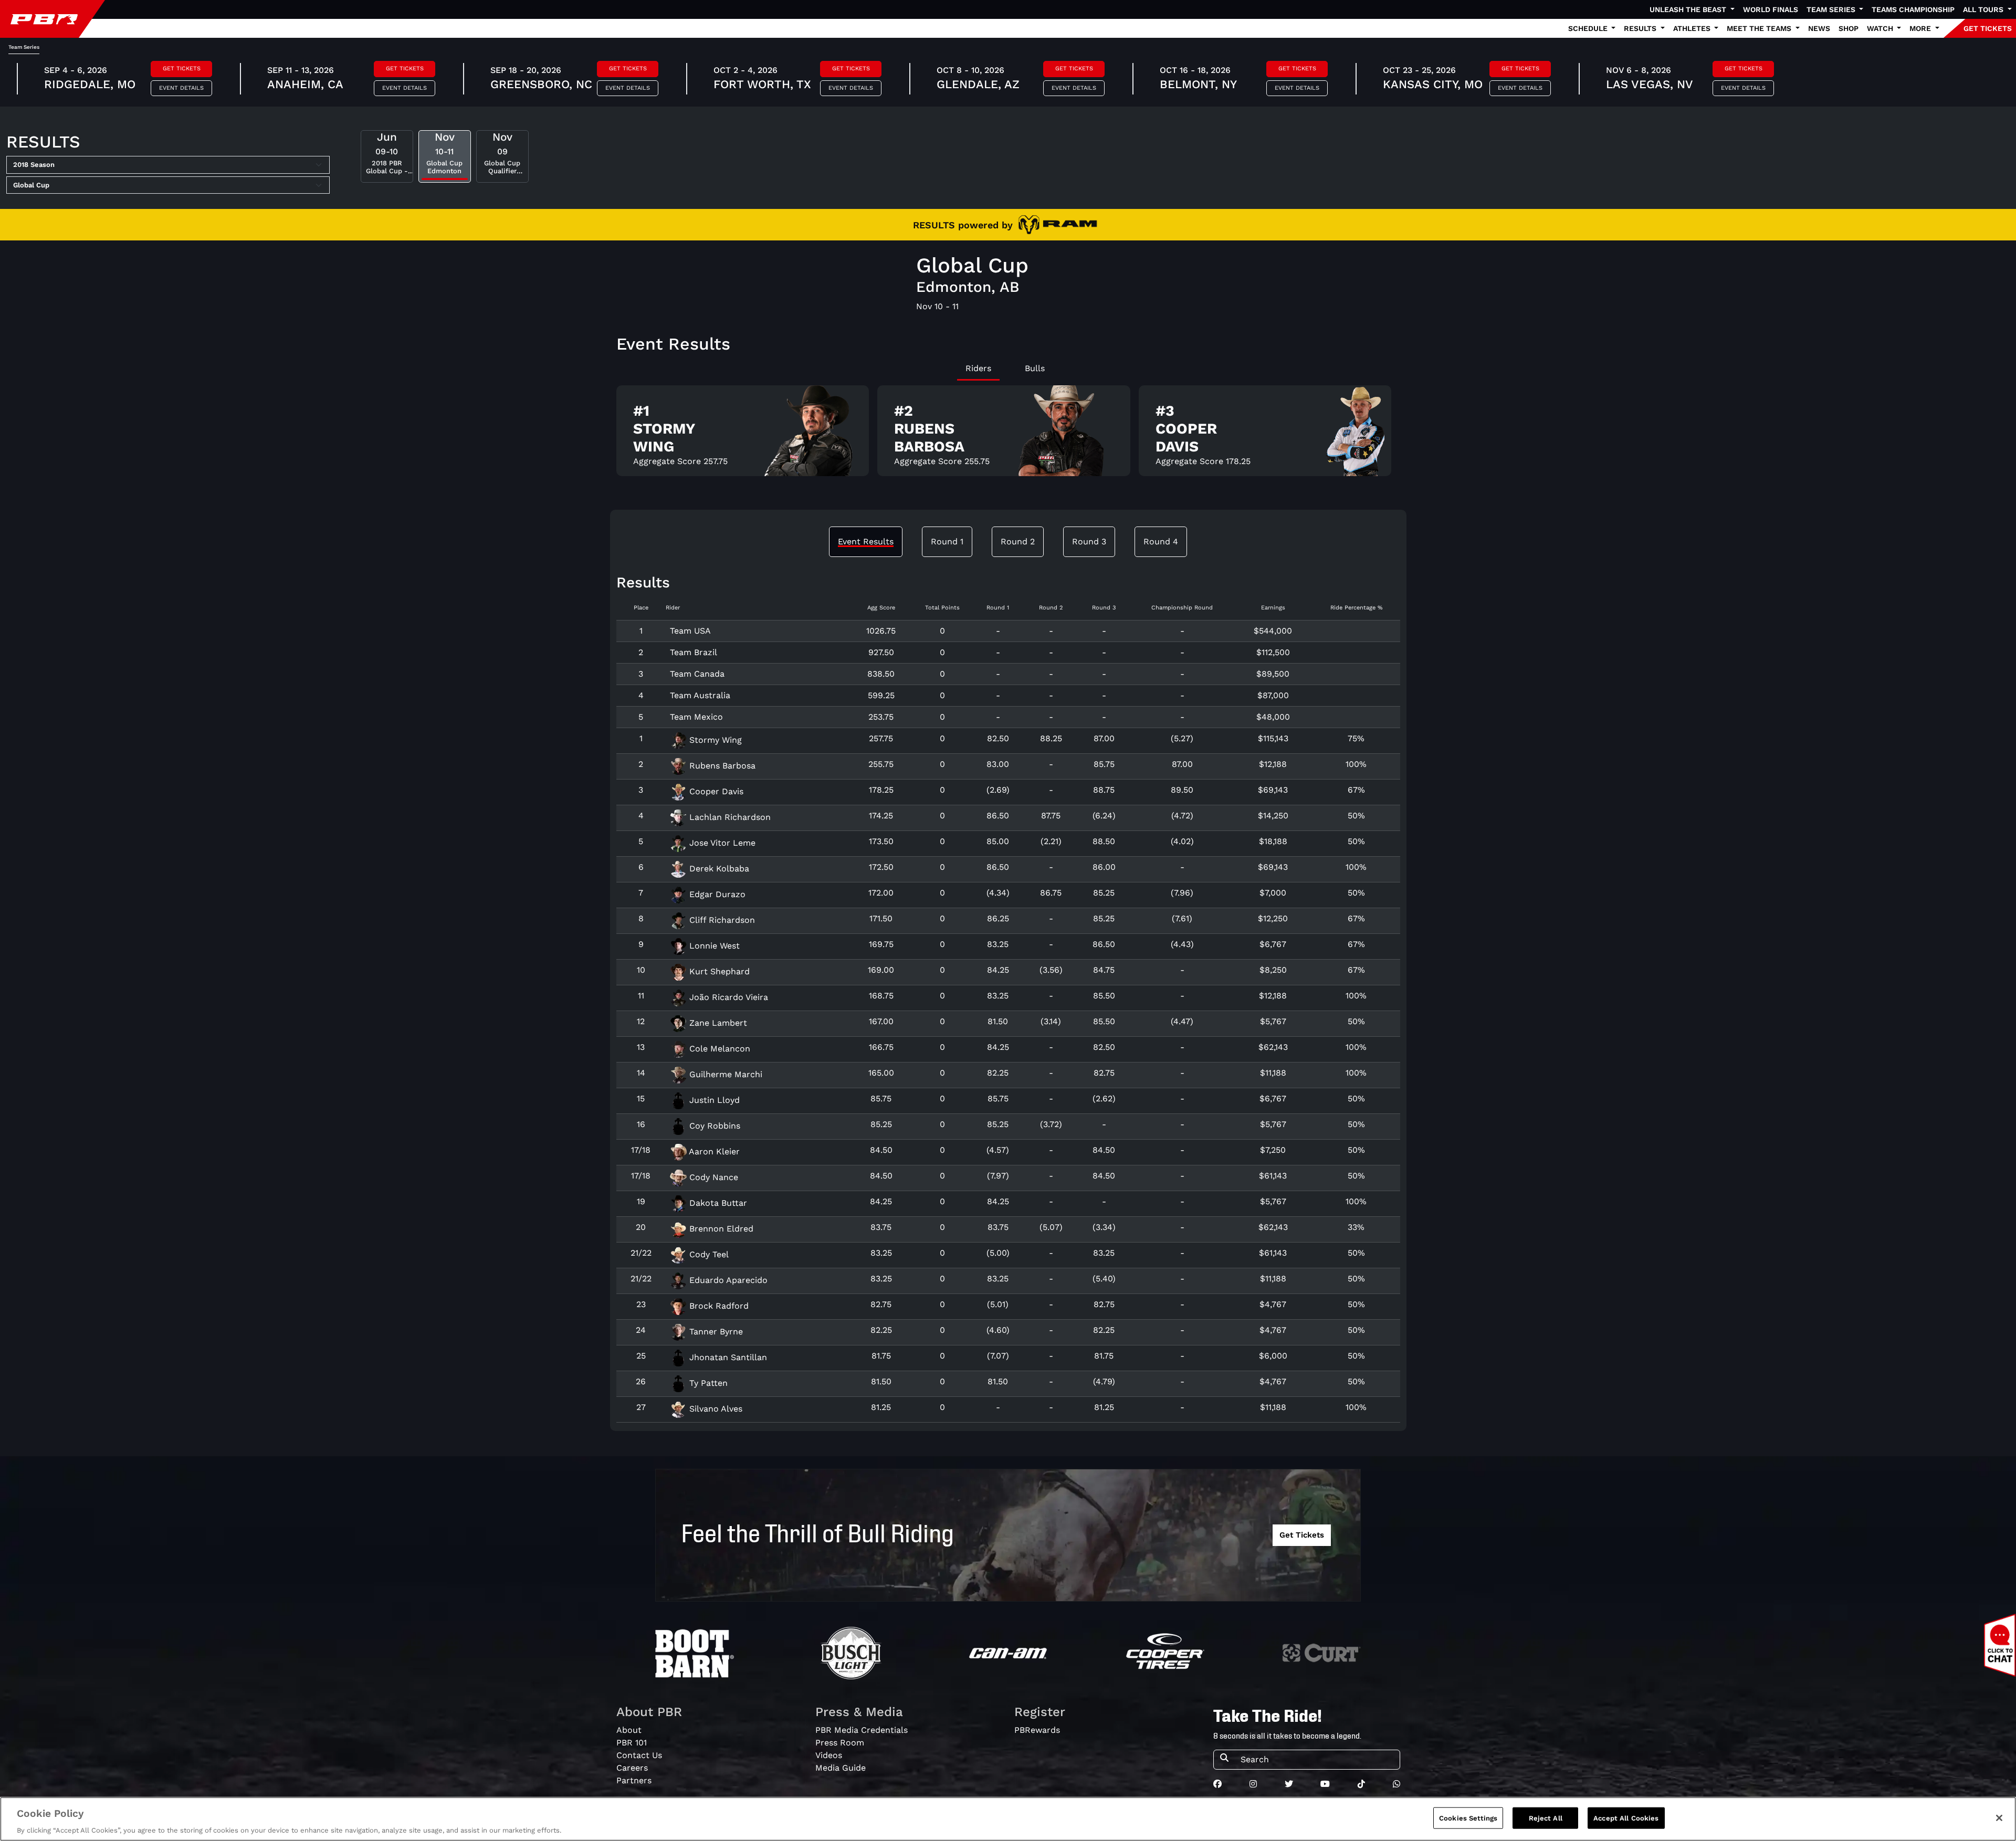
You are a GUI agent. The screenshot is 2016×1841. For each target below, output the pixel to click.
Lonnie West (713, 946)
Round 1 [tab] (947, 541)
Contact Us (639, 1755)
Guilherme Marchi (724, 1074)
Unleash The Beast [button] (1689, 9)
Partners (634, 1780)
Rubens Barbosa (721, 766)
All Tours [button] (1984, 9)
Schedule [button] (1589, 28)
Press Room (840, 1743)
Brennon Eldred (720, 1229)
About (629, 1730)
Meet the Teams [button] (1760, 28)
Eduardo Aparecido (727, 1280)
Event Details (181, 88)
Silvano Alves (715, 1409)
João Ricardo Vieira (727, 997)
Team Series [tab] (24, 47)
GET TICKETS (1988, 28)
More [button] (1921, 28)
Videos (829, 1755)
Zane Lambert (717, 1023)
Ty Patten (707, 1383)
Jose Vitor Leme (721, 843)
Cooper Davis (715, 791)
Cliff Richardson (721, 920)
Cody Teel (708, 1254)
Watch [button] (1881, 28)
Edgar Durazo (716, 894)
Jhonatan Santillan (727, 1357)
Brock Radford (718, 1306)
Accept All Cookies (1626, 1818)
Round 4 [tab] (1161, 541)
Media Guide (841, 1768)
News (1819, 28)
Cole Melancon (718, 1049)
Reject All (1546, 1818)
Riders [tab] (978, 368)
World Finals (1771, 9)
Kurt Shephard (718, 971)
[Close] (1999, 1818)
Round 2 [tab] (1018, 541)
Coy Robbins (713, 1126)
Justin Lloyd (713, 1100)
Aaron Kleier (713, 1151)
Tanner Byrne (715, 1332)
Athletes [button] (1693, 28)
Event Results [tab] (866, 541)
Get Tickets (182, 69)
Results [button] (1641, 28)
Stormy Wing (714, 740)
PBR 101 (632, 1743)
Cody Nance (712, 1177)
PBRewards (1037, 1730)
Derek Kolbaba (718, 869)
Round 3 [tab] (1089, 541)
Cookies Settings (1468, 1818)
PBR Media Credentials (862, 1730)
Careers (632, 1768)
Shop (1849, 28)
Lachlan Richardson (729, 817)
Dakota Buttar (717, 1203)
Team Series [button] (1832, 9)
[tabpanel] (1008, 435)
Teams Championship (1913, 9)
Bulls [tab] (1035, 368)
